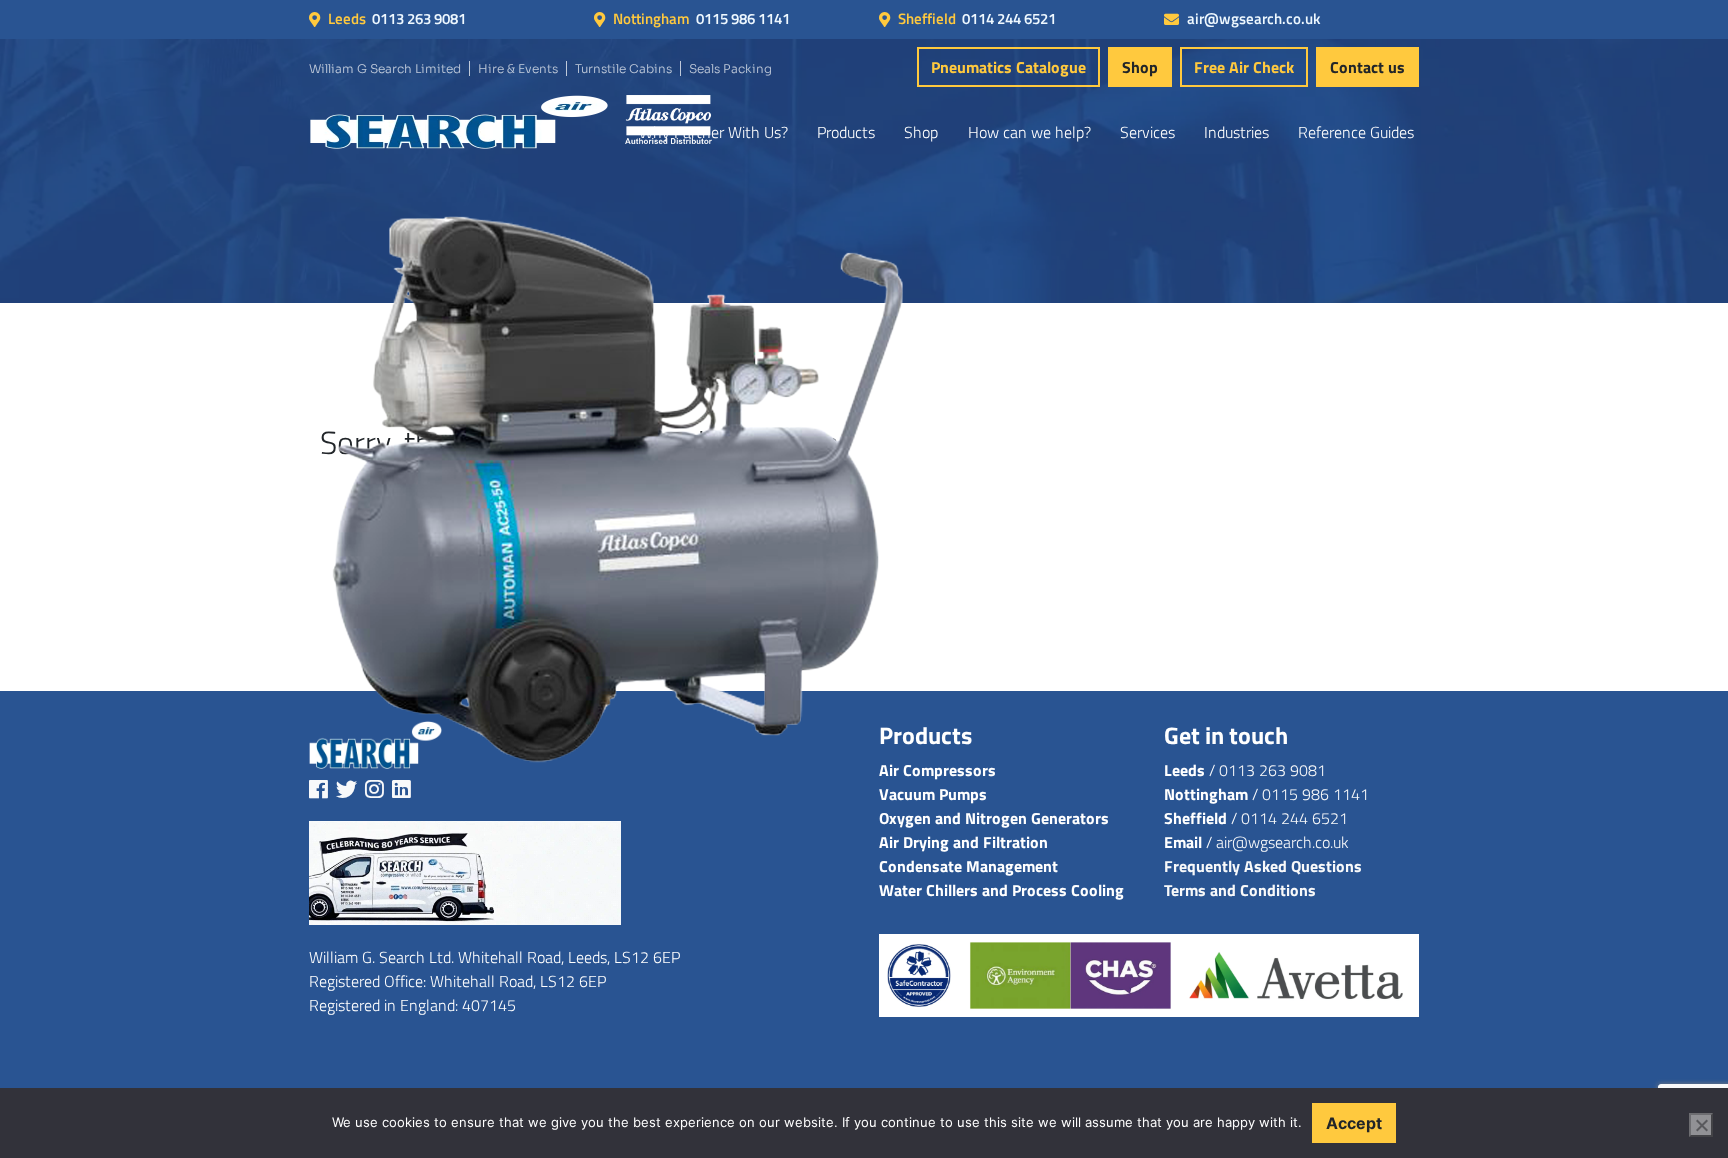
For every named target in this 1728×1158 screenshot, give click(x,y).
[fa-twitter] (346, 789)
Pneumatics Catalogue (1008, 67)
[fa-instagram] (374, 789)
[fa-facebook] (318, 789)
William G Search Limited (385, 68)
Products (846, 132)
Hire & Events (518, 68)
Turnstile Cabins (623, 68)
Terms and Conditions (1240, 890)
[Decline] (1701, 1125)
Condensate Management (968, 866)
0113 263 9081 (419, 19)
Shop (1140, 67)
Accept (1354, 1123)
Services (1147, 132)
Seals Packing (730, 68)
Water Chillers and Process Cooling (1001, 890)
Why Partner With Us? (713, 132)
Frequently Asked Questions (1263, 866)
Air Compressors (937, 770)
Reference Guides (1356, 132)
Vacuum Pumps (933, 794)
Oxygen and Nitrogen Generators (994, 818)
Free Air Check (1244, 67)
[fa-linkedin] (401, 789)
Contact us (1367, 67)
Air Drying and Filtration (963, 842)
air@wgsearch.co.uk (1253, 19)
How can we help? (1029, 132)
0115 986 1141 (743, 19)
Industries (1236, 132)
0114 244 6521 (1009, 19)
